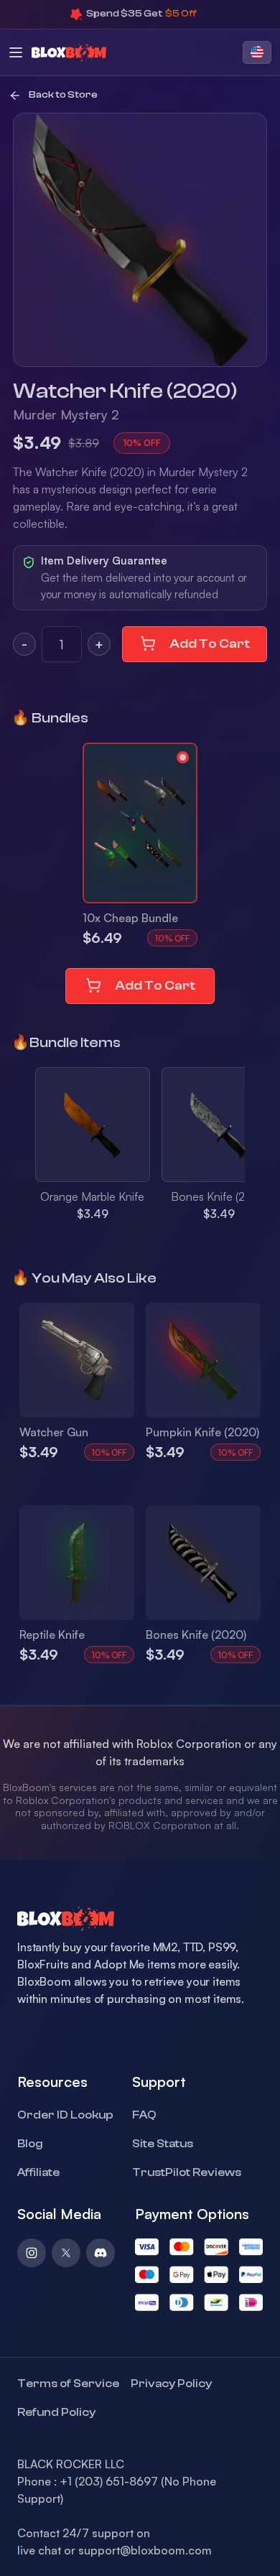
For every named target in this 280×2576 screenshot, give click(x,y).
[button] (140, 823)
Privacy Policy (171, 2384)
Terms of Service (68, 2384)
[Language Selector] (257, 52)
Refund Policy (56, 2412)
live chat (39, 2550)
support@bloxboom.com (145, 2550)
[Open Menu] (16, 52)
